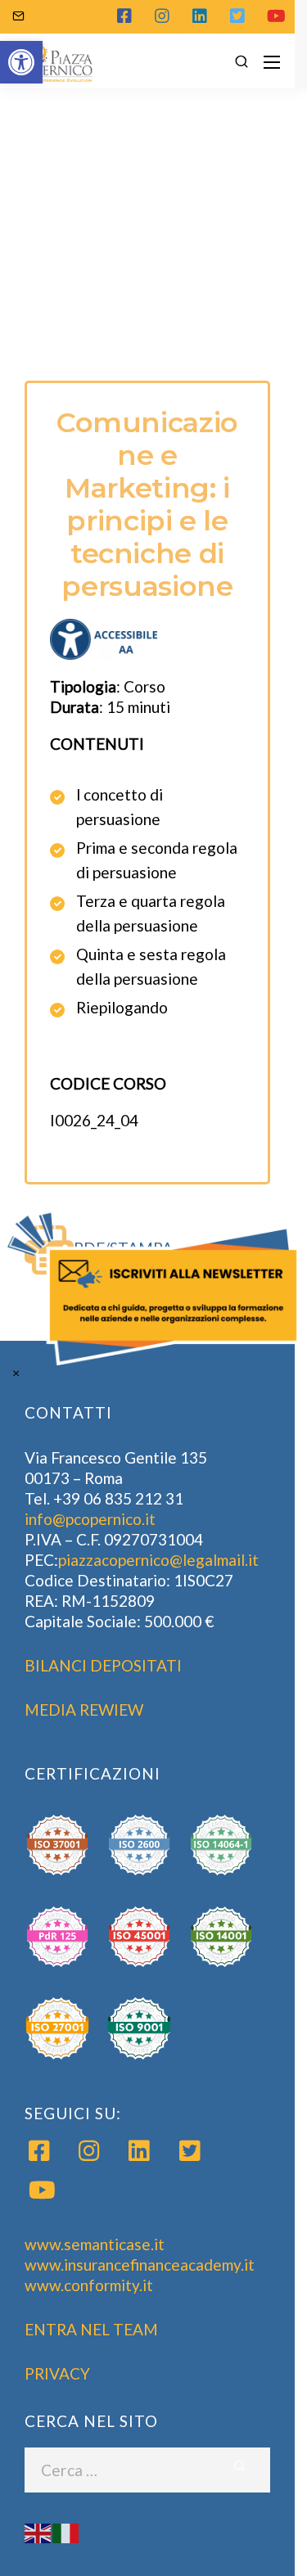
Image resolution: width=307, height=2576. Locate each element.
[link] (153, 1288)
